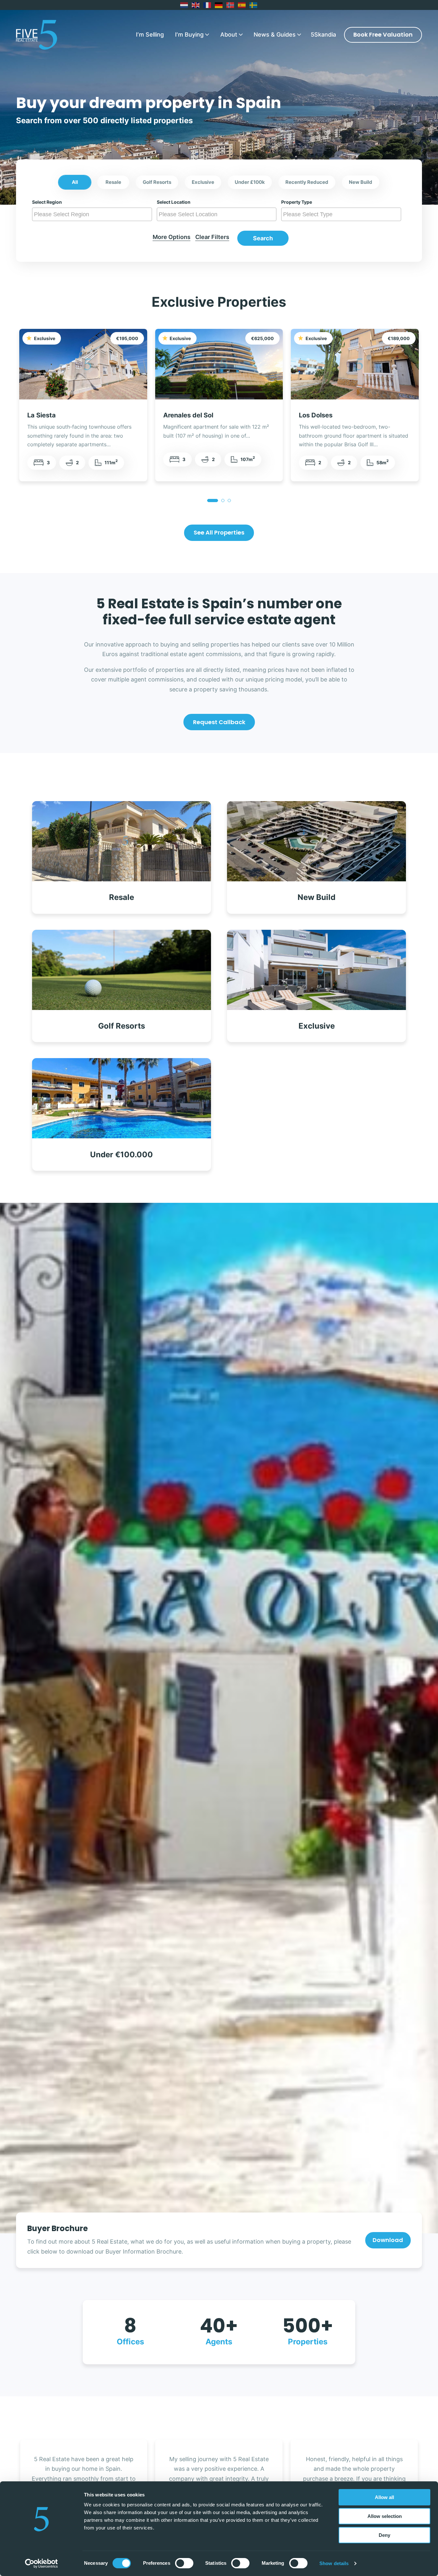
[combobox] (92, 214)
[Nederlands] (184, 5)
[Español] (242, 5)
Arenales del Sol (188, 415)
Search (263, 238)
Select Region (47, 202)
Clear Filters (212, 237)
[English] (196, 5)
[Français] (207, 5)
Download (388, 2240)
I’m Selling (150, 34)
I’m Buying (189, 34)
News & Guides (275, 34)
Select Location (174, 202)
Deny (384, 2535)
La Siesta (42, 415)
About (229, 34)
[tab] (213, 501)
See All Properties (219, 532)
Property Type (297, 202)
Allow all (384, 2497)
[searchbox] (93, 214)
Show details (334, 2563)
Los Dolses (316, 415)
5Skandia (323, 34)
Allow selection (385, 2516)
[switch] (184, 2563)
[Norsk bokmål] (231, 5)
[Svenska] (254, 5)
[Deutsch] (219, 5)
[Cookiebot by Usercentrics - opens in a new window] (42, 2563)
